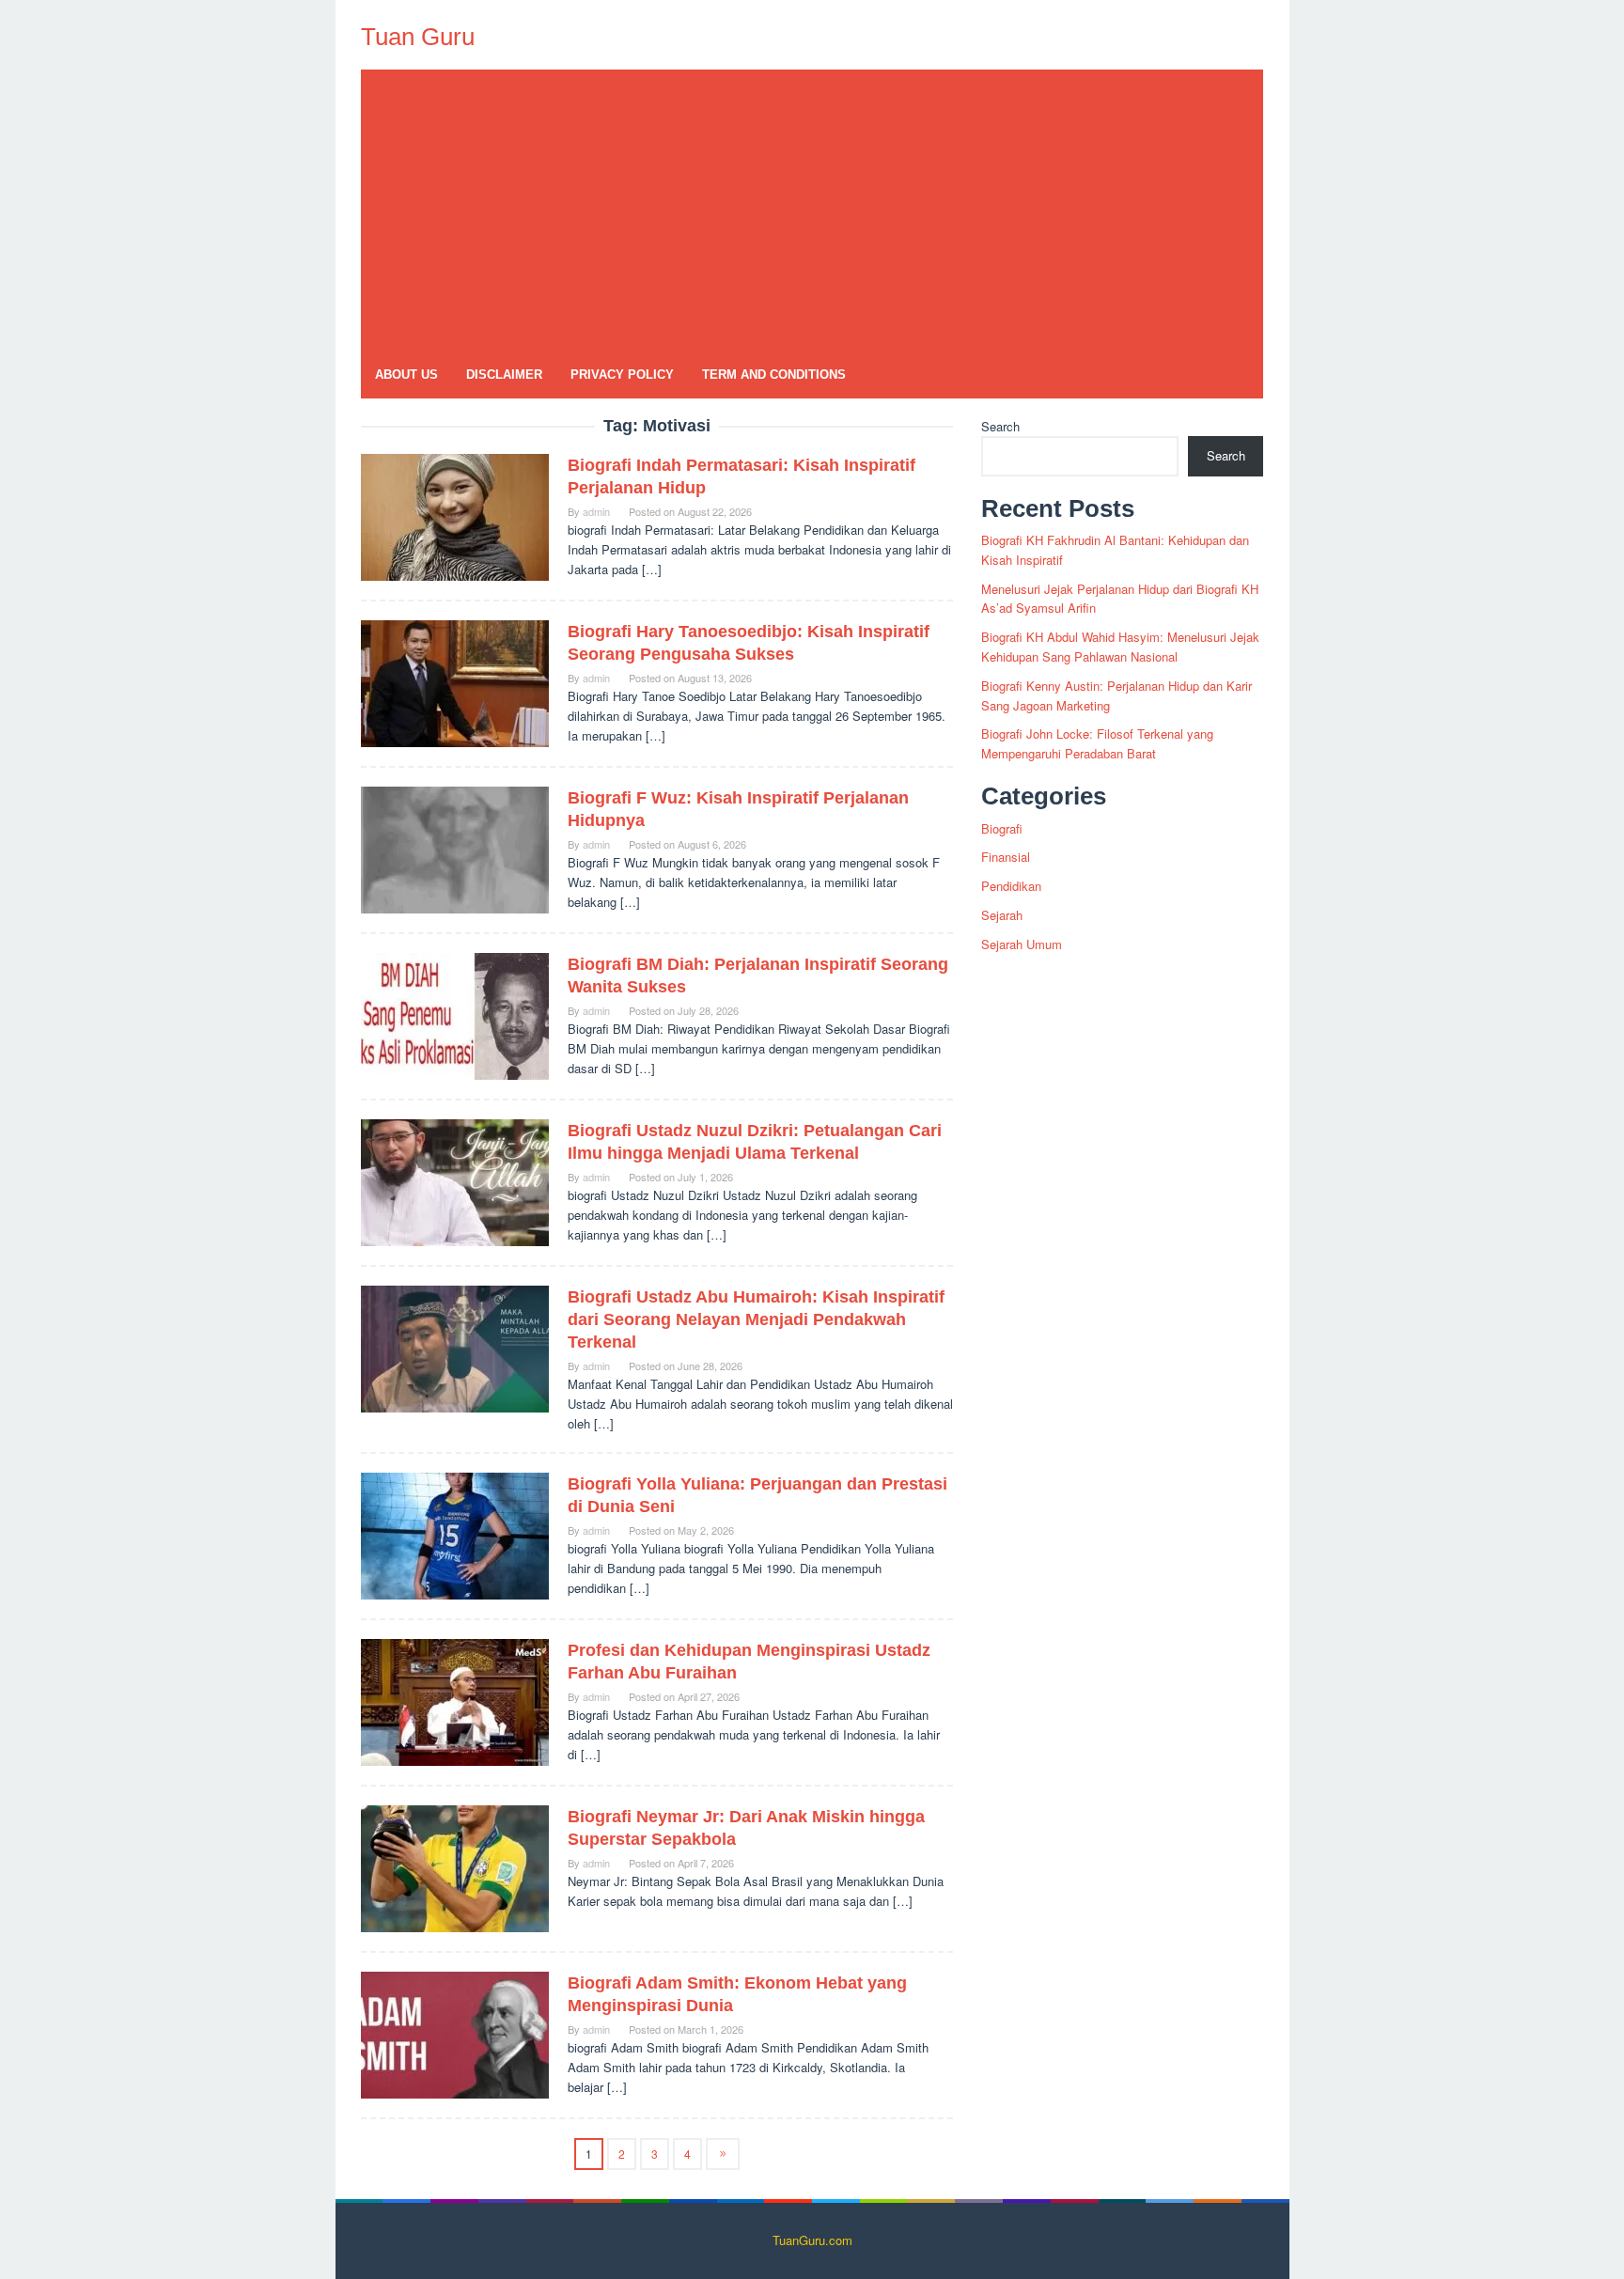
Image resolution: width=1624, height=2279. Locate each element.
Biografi (1002, 828)
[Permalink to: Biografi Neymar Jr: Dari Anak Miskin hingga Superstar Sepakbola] (455, 1867)
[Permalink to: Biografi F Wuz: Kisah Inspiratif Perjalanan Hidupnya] (455, 848)
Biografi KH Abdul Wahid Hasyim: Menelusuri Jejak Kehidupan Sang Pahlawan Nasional (1120, 647)
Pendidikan (1011, 886)
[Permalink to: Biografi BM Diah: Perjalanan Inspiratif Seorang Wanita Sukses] (455, 1015)
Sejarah (1002, 915)
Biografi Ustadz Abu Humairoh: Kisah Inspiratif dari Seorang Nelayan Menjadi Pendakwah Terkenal (756, 1319)
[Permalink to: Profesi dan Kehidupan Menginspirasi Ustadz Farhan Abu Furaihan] (455, 1701)
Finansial (1006, 857)
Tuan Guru (418, 37)
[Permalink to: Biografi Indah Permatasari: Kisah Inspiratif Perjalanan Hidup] (455, 515)
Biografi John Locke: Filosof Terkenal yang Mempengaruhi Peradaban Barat (1097, 743)
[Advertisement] (812, 211)
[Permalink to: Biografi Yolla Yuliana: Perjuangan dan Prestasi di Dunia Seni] (455, 1534)
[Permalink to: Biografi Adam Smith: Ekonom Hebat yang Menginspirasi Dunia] (455, 2033)
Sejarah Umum (1022, 944)
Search (1000, 426)
